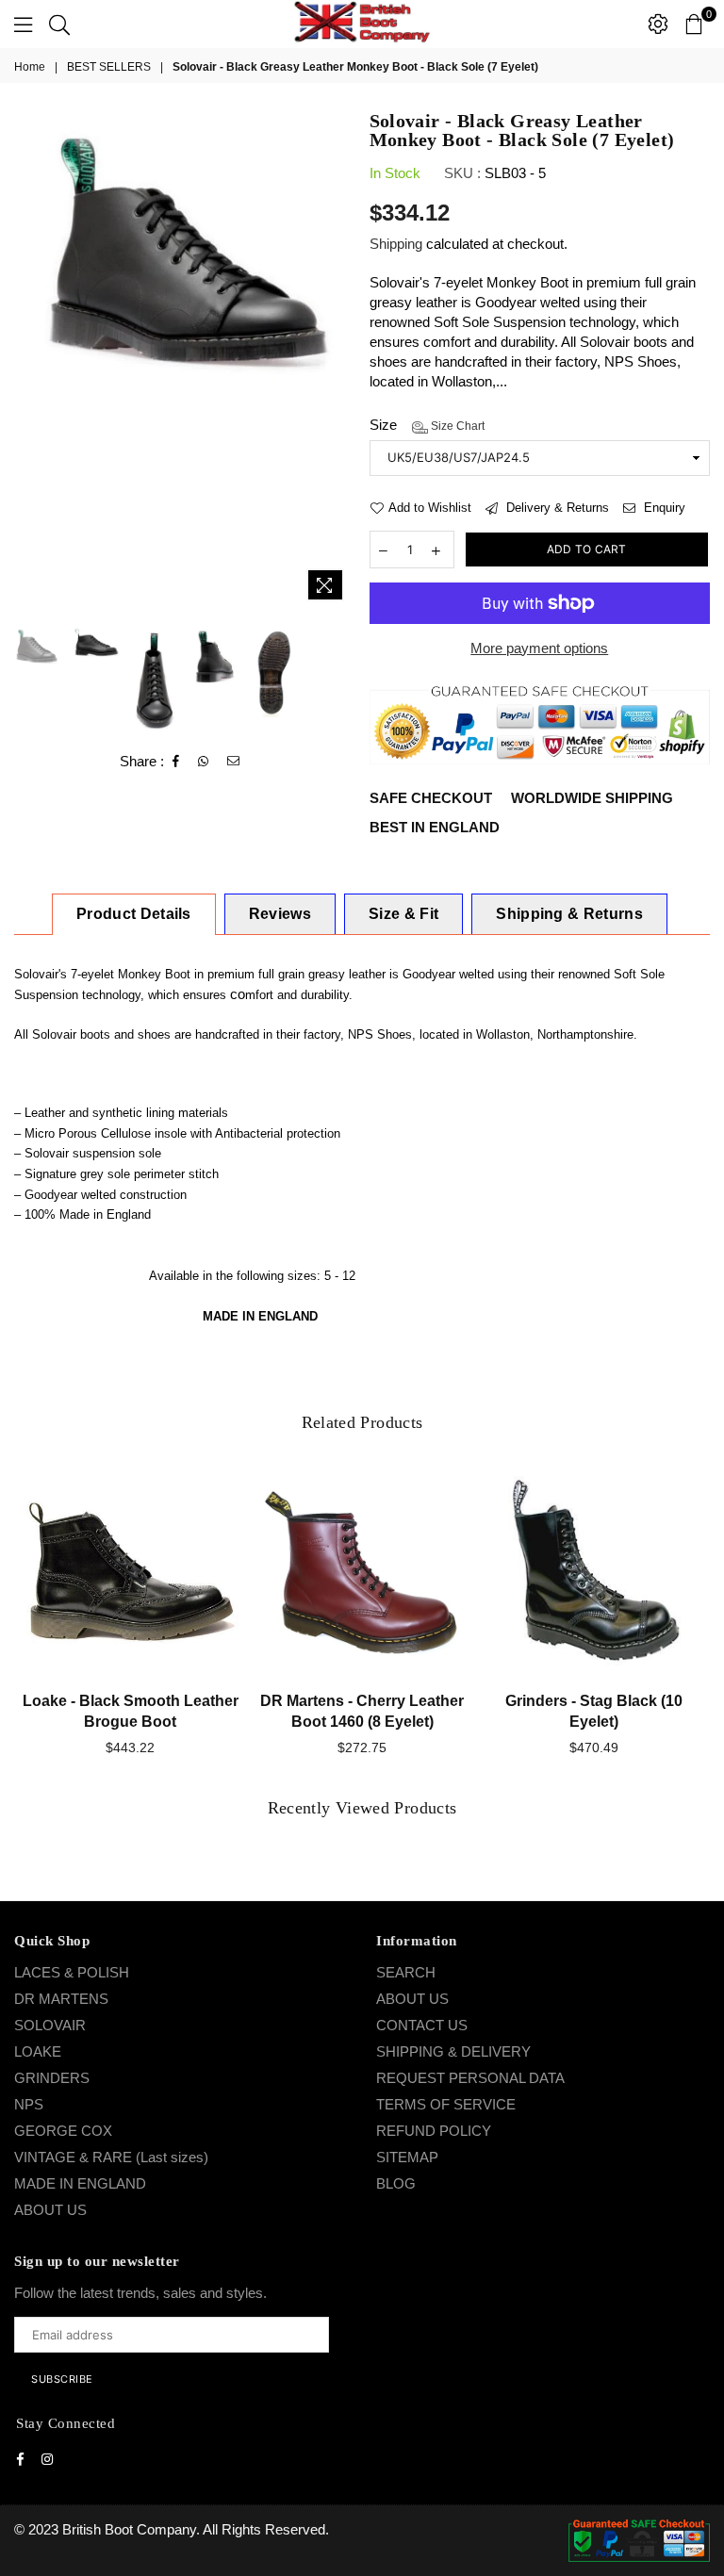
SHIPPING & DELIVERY (453, 2051)
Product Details (134, 914)
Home (30, 67)
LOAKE (38, 2051)
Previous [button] (31, 361)
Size (427, 425)
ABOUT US (50, 2210)
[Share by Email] (234, 762)
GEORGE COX (63, 2131)
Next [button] (339, 361)
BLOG (396, 2183)
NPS (29, 2104)
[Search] (59, 24)
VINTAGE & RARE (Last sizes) (111, 2157)
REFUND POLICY (434, 2131)
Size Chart (456, 426)
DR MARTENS (61, 1999)
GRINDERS (52, 2078)
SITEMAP (407, 2157)
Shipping (396, 244)
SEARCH (406, 1972)
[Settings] (658, 24)
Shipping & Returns (569, 914)
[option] (185, 251)
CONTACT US (422, 2025)
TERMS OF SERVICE (446, 2104)
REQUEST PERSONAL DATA (470, 2078)
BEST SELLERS (109, 67)
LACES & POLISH (72, 1972)
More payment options (539, 648)
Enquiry (663, 508)
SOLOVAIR (50, 2025)
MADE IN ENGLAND (80, 2183)
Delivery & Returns (556, 508)
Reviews (280, 914)
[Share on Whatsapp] (204, 762)
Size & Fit (403, 914)
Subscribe (62, 2379)
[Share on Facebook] (176, 762)
